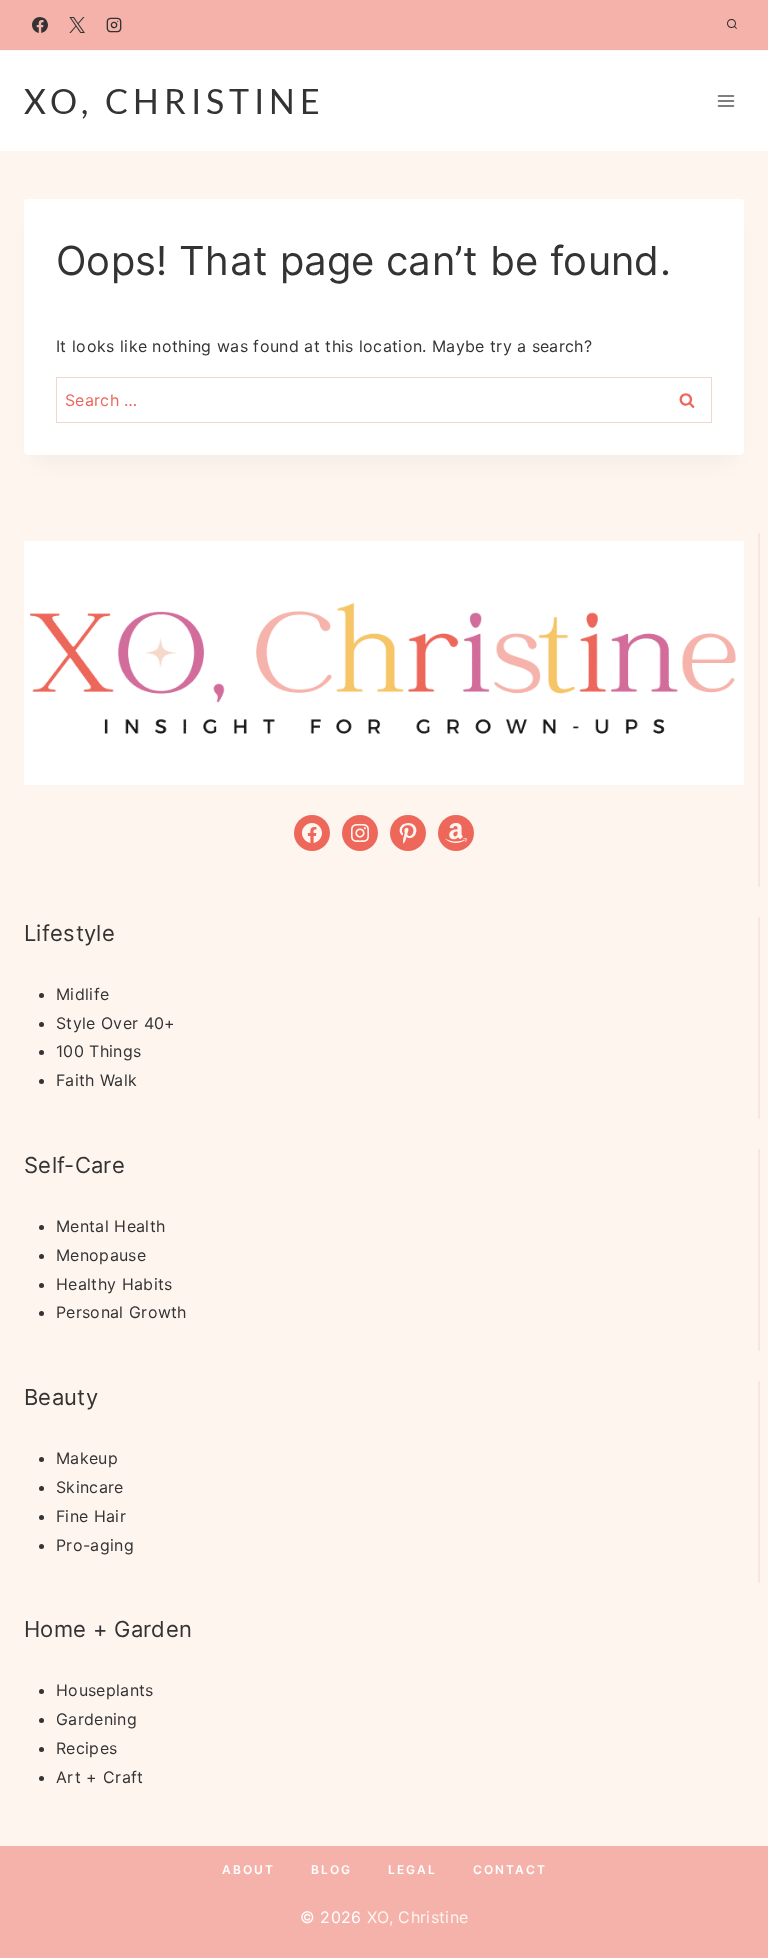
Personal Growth (121, 1312)
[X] (77, 25)
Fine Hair (91, 1516)
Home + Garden (108, 1629)
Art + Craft (100, 1777)
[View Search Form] (732, 25)
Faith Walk (96, 1080)
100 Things (98, 1051)
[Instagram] (114, 25)
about (248, 1869)
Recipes (86, 1748)
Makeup (87, 1458)
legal (412, 1869)
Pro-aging (95, 1545)
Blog (331, 1869)
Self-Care (74, 1165)
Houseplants (105, 1690)
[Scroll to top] (721, 1881)
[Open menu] (725, 100)
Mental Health (110, 1226)
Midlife (82, 994)
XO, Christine (417, 1917)
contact (510, 1869)
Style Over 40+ (115, 1023)
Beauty (61, 1397)
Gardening (96, 1719)
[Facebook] (40, 25)
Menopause (101, 1255)
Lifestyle (69, 933)
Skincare (90, 1487)
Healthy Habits (114, 1284)
